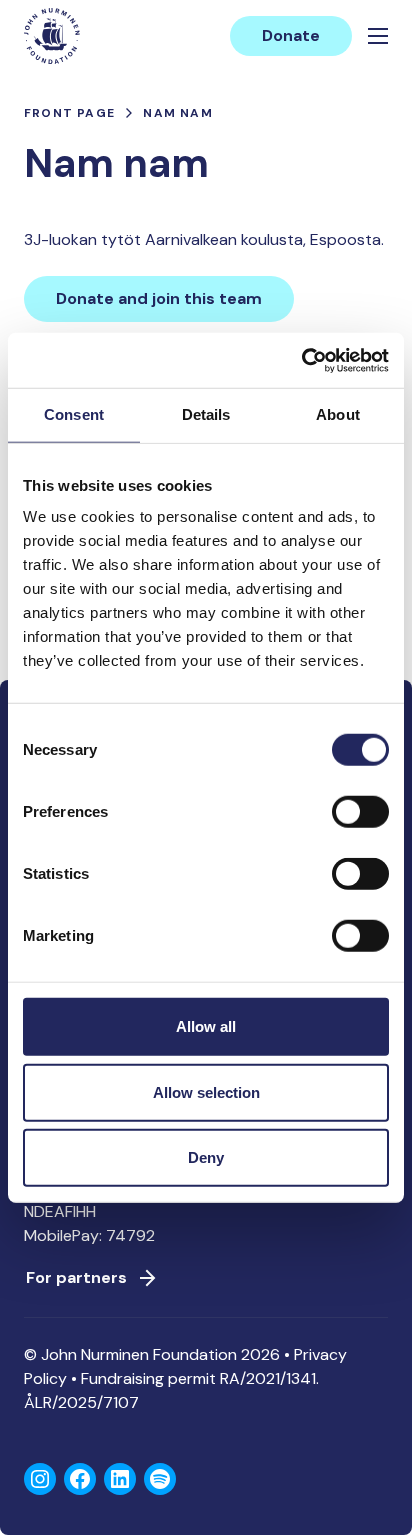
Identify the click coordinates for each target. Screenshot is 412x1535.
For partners (76, 1277)
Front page (69, 113)
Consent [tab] (74, 414)
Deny (206, 1157)
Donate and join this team (159, 298)
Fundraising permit (148, 1378)
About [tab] (338, 414)
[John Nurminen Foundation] (52, 36)
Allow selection (206, 1091)
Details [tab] (206, 414)
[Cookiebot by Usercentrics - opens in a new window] (301, 360)
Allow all (206, 1026)
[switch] (360, 820)
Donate (291, 35)
